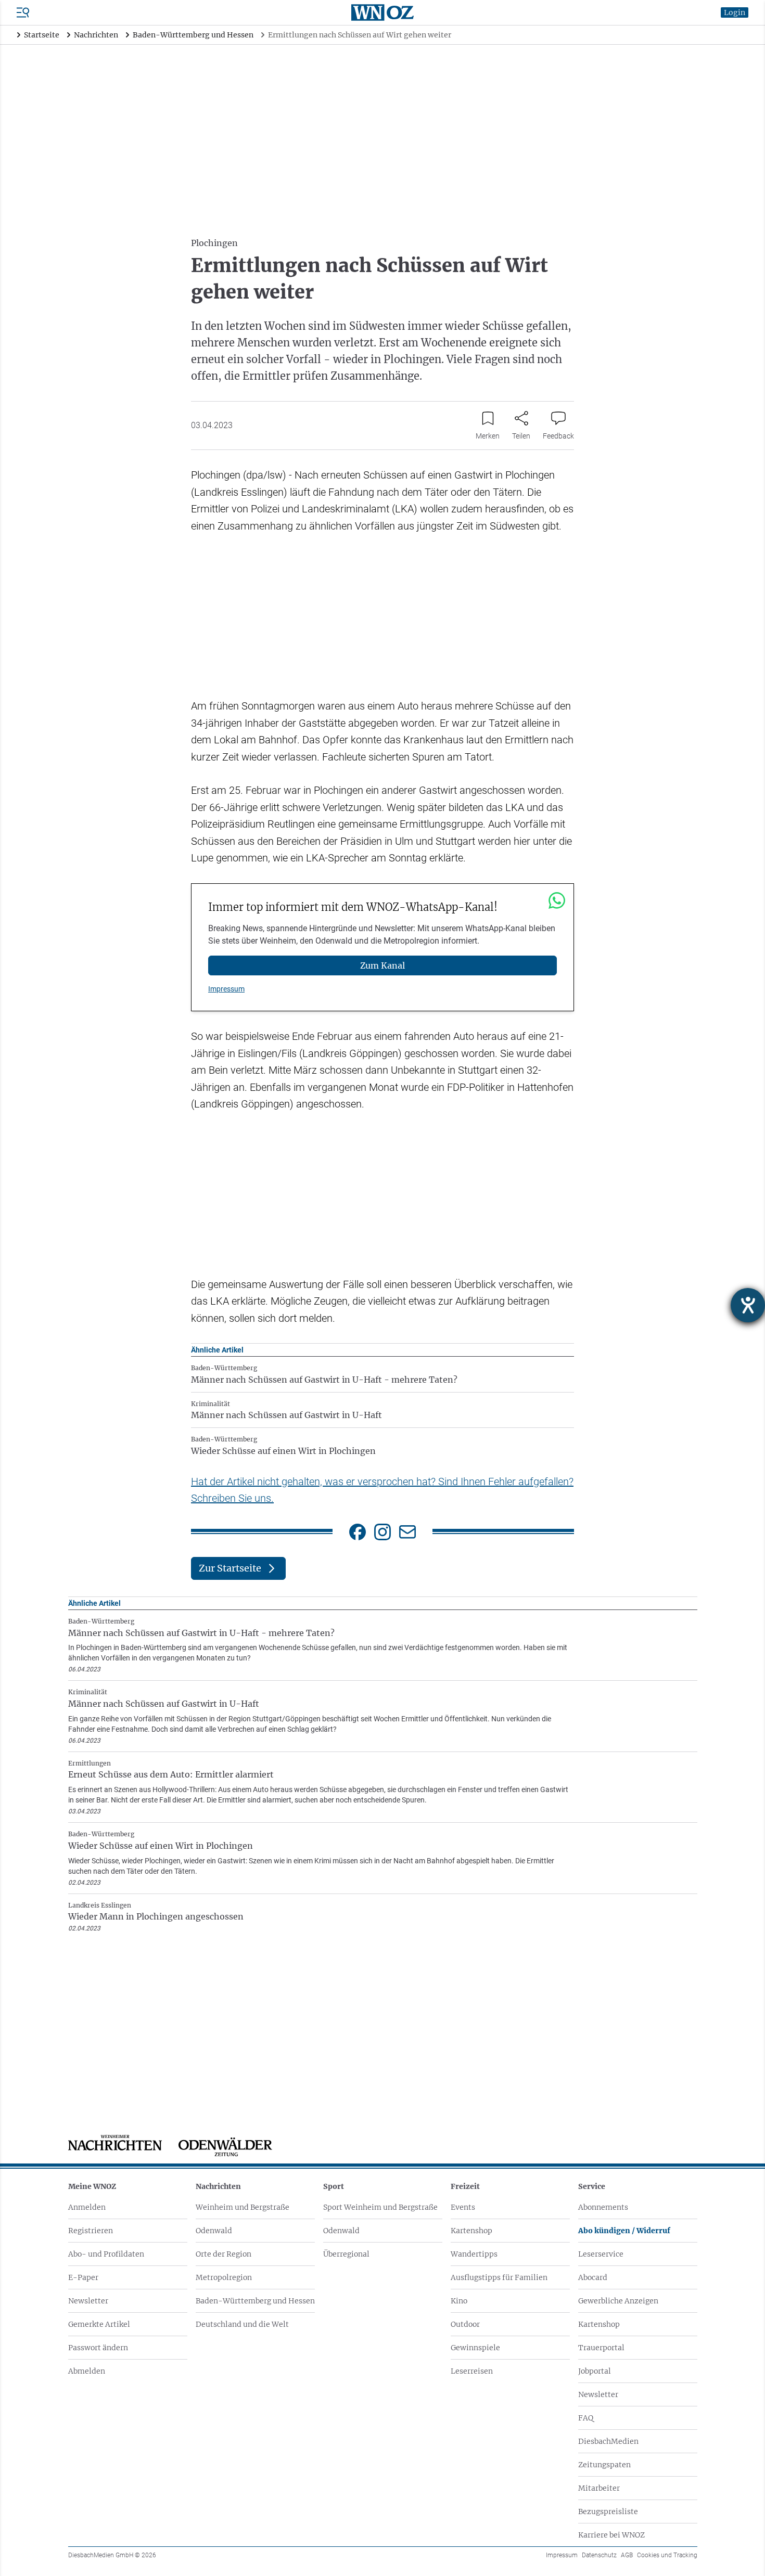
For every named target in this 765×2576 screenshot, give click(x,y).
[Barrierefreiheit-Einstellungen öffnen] (748, 1305)
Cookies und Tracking (667, 2555)
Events (463, 2207)
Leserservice (601, 2254)
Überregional (346, 2254)
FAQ (586, 2418)
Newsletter (88, 2301)
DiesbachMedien (608, 2441)
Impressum (226, 989)
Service (592, 2186)
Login (735, 12)
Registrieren (91, 2231)
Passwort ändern (98, 2348)
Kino (459, 2301)
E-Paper (83, 2277)
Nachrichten (218, 2186)
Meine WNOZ (92, 2186)
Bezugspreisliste (608, 2511)
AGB (627, 2555)
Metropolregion (224, 2277)
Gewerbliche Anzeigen (618, 2301)
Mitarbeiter (599, 2488)
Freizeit (465, 2186)
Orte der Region (224, 2254)
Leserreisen (472, 2371)
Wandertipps (474, 2254)
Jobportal (595, 2371)
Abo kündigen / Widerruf (624, 2231)
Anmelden (87, 2207)
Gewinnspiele (475, 2348)
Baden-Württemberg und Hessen (255, 2301)
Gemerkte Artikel (99, 2324)
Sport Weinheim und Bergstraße (380, 2207)
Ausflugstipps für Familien (499, 2277)
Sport (334, 2186)
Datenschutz (599, 2555)
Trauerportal (601, 2348)
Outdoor (465, 2324)
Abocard (593, 2277)
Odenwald (214, 2231)
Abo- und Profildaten (106, 2254)
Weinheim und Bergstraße (243, 2207)
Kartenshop (471, 2231)
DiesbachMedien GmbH (112, 2555)
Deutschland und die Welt (242, 2324)
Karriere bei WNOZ (611, 2535)
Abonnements (603, 2207)
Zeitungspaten (604, 2465)
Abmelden (87, 2371)
